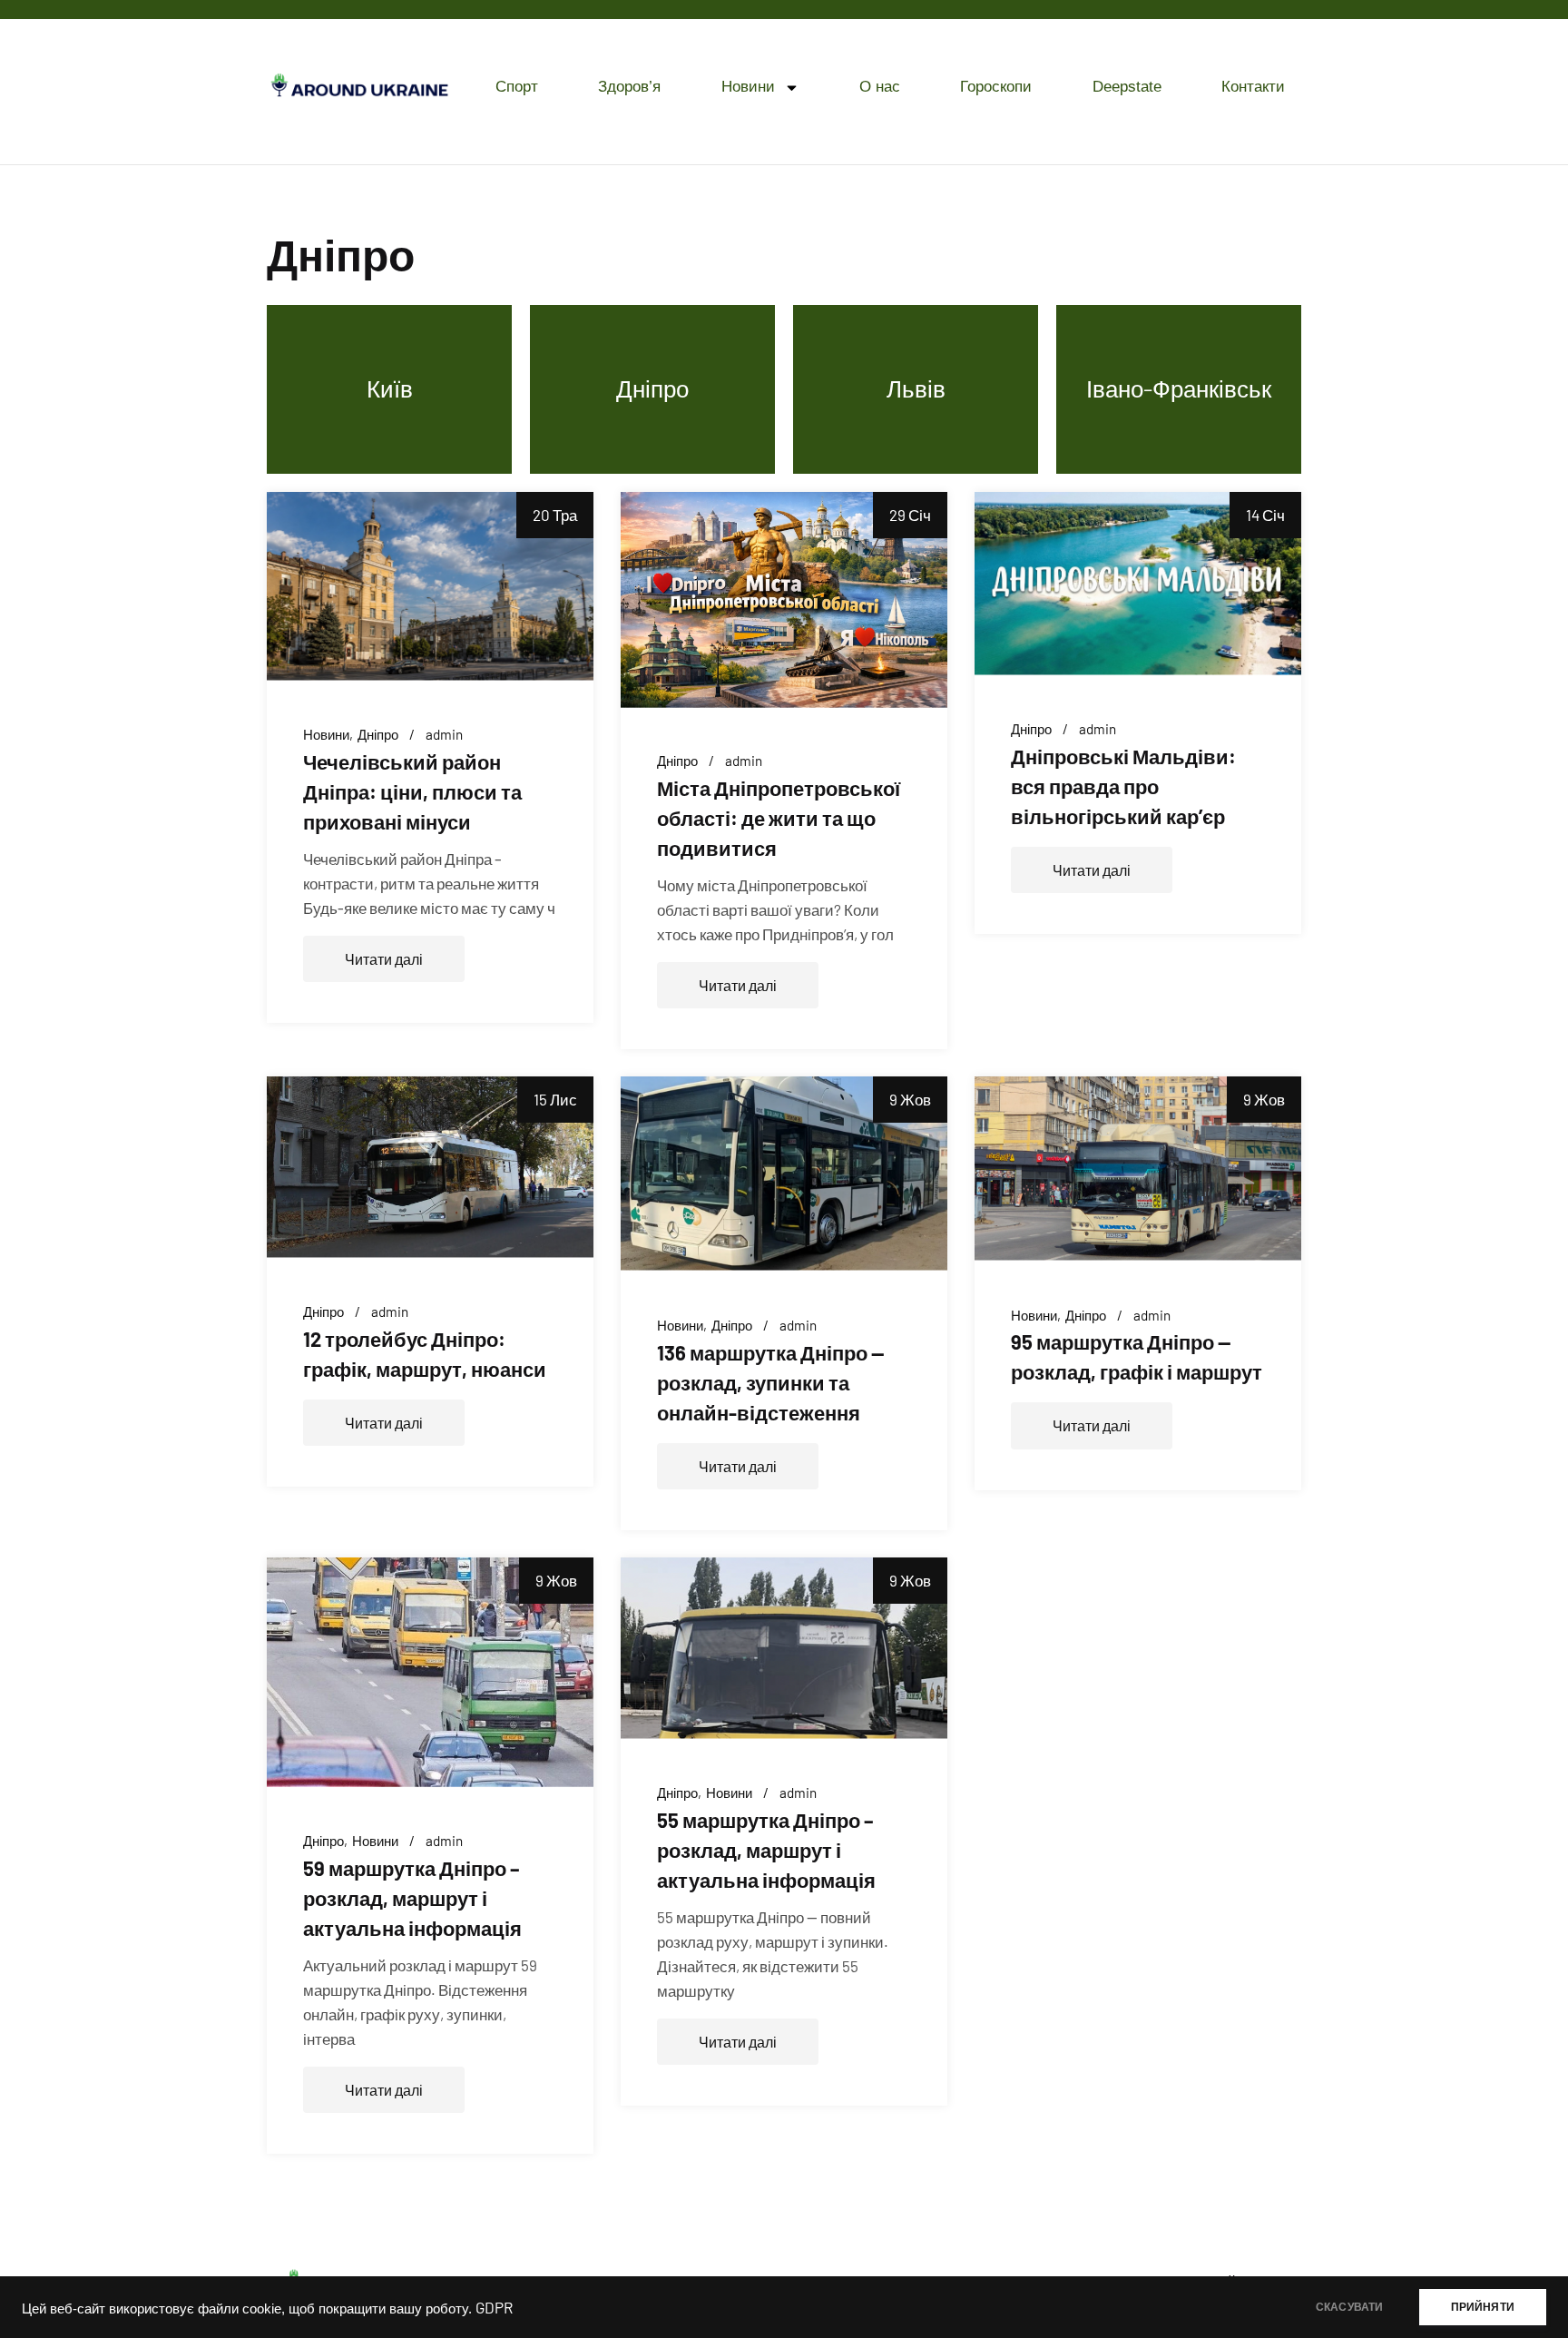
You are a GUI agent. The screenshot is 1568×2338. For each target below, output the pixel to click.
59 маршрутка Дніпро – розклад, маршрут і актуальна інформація (412, 1898)
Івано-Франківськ (1179, 388)
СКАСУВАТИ (1350, 2307)
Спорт (517, 87)
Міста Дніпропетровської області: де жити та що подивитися (779, 818)
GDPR (494, 2307)
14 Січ (1265, 515)
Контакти (1253, 87)
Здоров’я (629, 87)
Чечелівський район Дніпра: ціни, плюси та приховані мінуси (412, 791)
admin (444, 735)
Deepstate (1127, 87)
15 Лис (555, 1099)
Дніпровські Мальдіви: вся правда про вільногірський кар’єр (1123, 786)
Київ (390, 388)
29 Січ (910, 515)
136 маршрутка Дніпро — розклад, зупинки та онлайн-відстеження (771, 1382)
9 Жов (910, 1099)
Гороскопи (996, 87)
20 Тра (555, 515)
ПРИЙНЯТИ (1483, 2307)
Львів (916, 388)
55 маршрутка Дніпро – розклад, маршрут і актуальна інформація (766, 1850)
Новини (748, 87)
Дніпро (652, 388)
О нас (880, 87)
